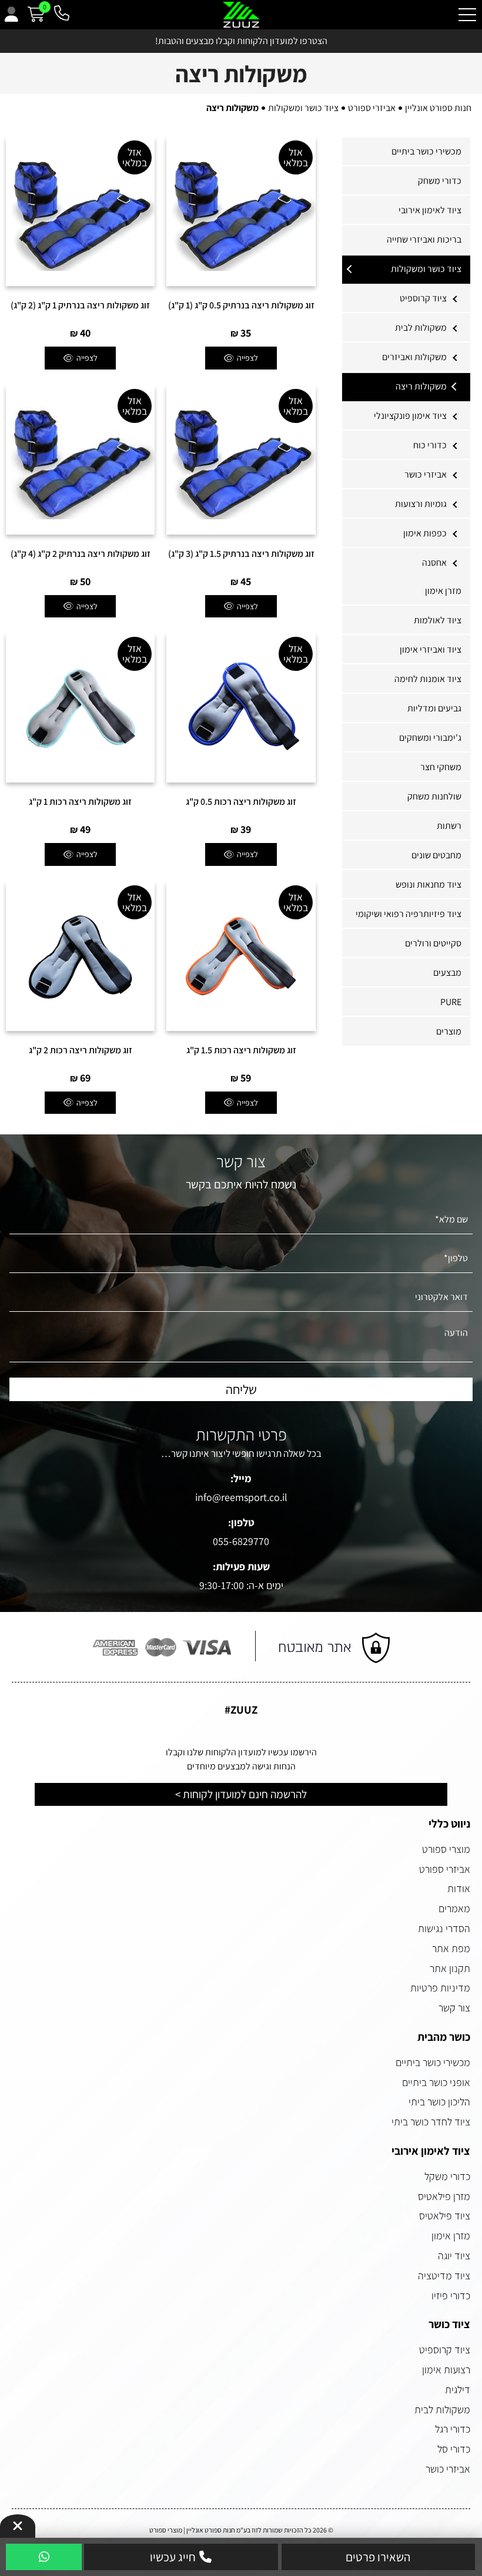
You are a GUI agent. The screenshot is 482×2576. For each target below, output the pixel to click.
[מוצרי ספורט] (241, 15)
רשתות (449, 826)
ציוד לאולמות (438, 620)
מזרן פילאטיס (444, 2196)
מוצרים (449, 1031)
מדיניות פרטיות (440, 1988)
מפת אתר (451, 1948)
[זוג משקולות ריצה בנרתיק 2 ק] (80, 460)
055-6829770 (241, 1541)
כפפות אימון (425, 533)
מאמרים (454, 1908)
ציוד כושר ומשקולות (426, 269)
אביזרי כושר (426, 474)
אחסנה (434, 562)
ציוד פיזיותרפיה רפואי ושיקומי (409, 914)
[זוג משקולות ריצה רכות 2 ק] (80, 957)
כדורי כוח (430, 445)
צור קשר (454, 2008)
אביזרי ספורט (445, 1869)
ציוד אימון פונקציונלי (410, 416)
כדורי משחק (440, 181)
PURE (451, 1002)
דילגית (458, 2389)
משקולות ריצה (421, 386)
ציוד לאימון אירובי (430, 210)
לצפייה (247, 358)
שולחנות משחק (434, 796)
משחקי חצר (441, 767)
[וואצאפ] (44, 2558)
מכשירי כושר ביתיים (426, 151)
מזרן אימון (443, 591)
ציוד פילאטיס (445, 2216)
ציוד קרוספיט (423, 298)
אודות (459, 1888)
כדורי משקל (447, 2176)
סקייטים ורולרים (433, 943)
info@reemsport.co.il (241, 1497)
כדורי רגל (453, 2429)
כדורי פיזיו (451, 2295)
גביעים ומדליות (434, 708)
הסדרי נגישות (444, 1928)
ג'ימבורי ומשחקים (430, 738)
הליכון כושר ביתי (439, 2102)
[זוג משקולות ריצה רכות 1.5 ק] (241, 957)
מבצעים (447, 973)
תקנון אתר (450, 1968)
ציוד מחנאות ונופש (429, 884)
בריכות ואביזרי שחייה (424, 239)
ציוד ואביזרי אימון (431, 649)
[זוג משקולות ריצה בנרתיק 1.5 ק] (241, 460)
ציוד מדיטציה (444, 2276)
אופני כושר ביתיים (436, 2082)
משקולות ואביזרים (414, 357)
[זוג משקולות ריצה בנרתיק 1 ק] (80, 212)
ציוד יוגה (454, 2256)
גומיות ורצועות (421, 504)
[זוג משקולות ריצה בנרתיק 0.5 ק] (241, 212)
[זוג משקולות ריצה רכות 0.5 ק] (241, 708)
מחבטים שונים (436, 855)
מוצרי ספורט (446, 1849)
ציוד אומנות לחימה (428, 679)
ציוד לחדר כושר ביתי (431, 2122)
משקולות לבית (421, 328)
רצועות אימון (446, 2370)
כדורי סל (454, 2449)
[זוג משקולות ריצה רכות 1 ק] (80, 708)
